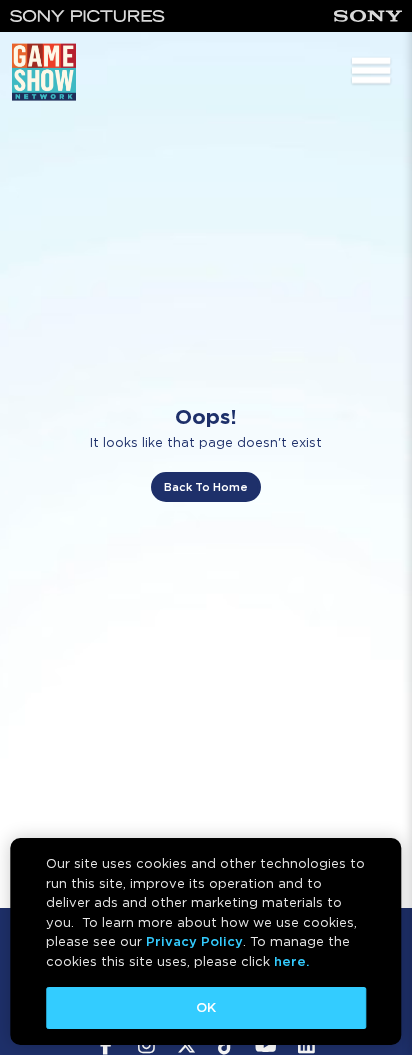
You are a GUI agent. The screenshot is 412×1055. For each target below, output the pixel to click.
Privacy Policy (194, 941)
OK (206, 1007)
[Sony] (368, 16)
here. (291, 961)
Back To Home (206, 487)
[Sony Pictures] (87, 16)
